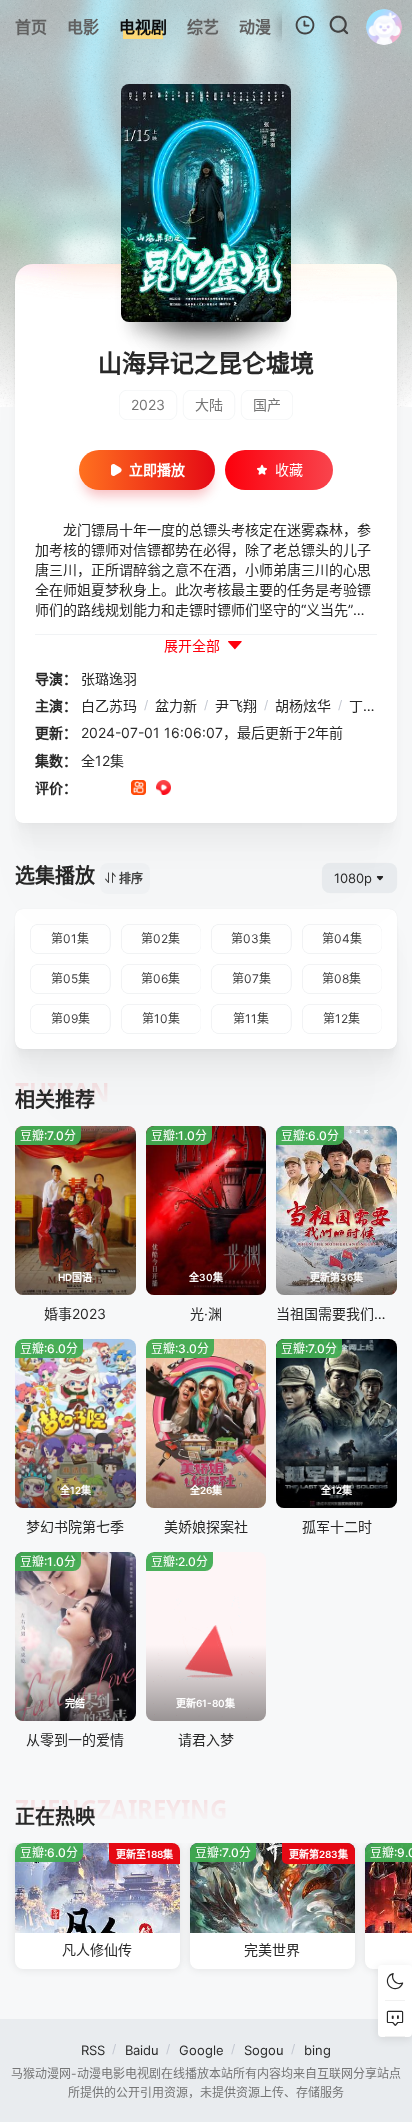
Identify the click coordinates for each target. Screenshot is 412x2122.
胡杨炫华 (303, 705)
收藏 (289, 469)
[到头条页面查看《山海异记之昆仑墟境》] (213, 789)
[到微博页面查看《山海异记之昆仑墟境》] (188, 789)
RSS (93, 2050)
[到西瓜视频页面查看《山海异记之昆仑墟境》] (163, 789)
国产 (267, 404)
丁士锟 (370, 705)
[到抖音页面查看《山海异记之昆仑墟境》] (113, 789)
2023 (148, 404)
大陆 (209, 404)
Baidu (142, 2050)
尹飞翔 (236, 705)
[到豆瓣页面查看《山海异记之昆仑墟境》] (88, 789)
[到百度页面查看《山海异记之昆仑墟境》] (238, 789)
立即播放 (157, 469)
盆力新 (176, 705)
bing (317, 2050)
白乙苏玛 (109, 705)
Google (201, 2050)
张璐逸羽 (109, 678)
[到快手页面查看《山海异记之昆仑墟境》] (138, 789)
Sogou (264, 2050)
